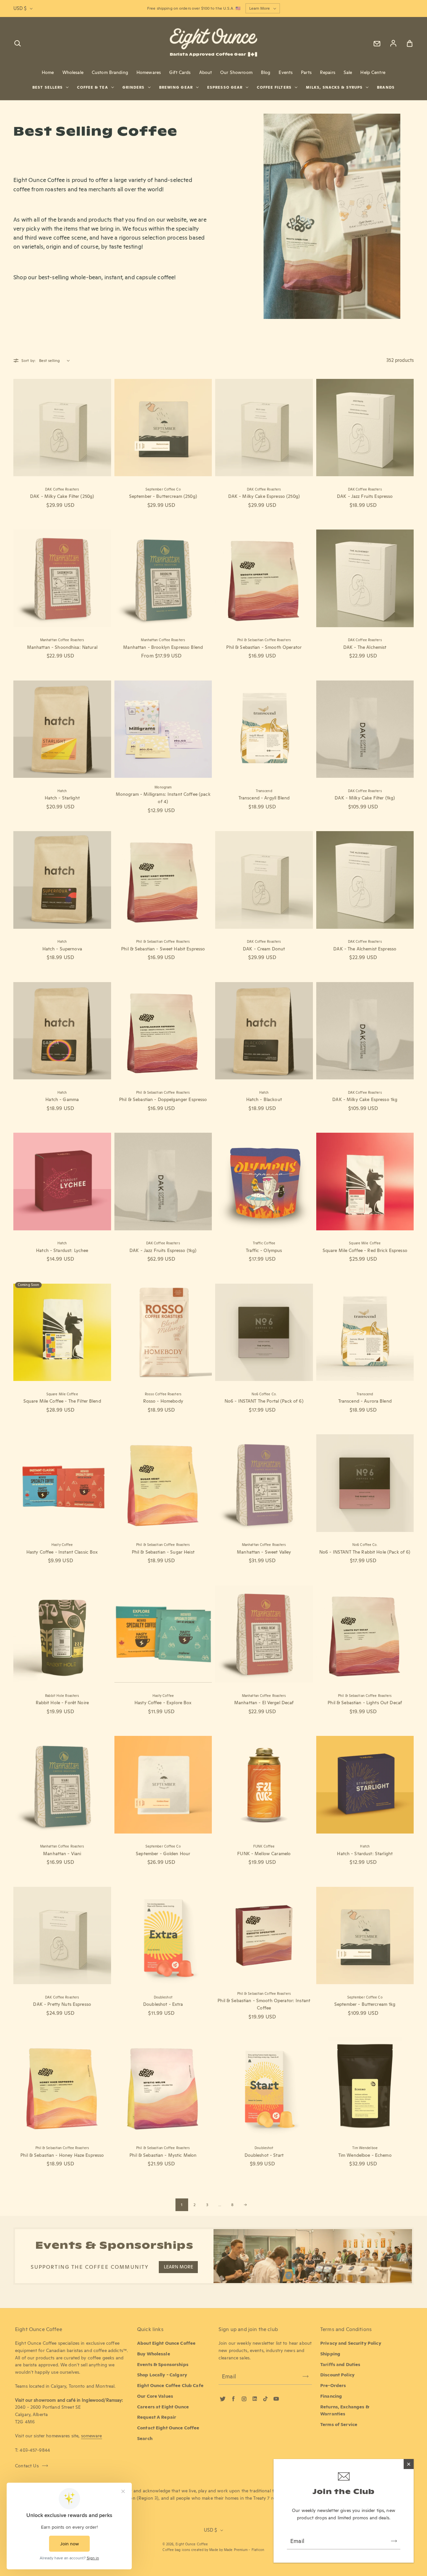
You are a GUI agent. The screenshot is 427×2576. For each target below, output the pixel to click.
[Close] (409, 2464)
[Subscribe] (394, 2541)
